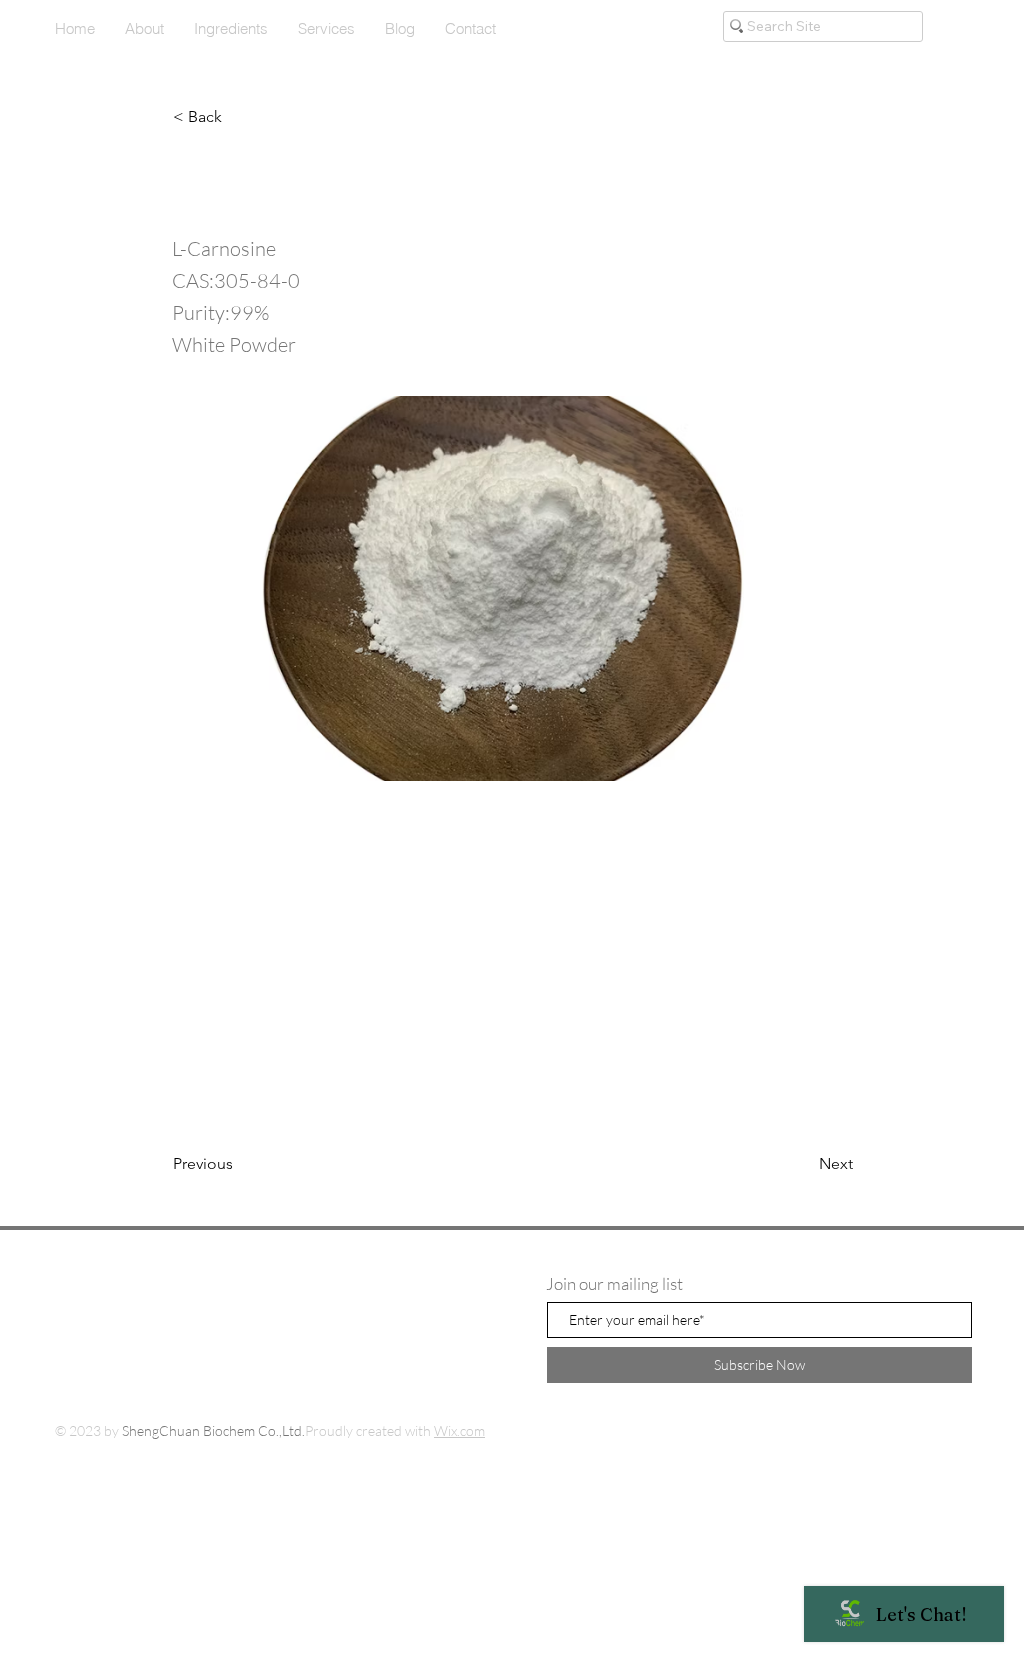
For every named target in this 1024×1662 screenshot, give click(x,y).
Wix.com (459, 1430)
